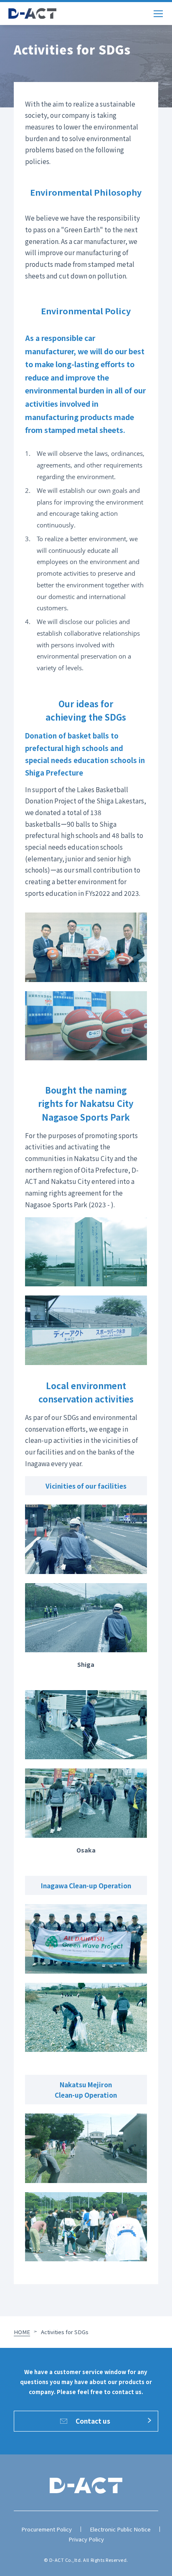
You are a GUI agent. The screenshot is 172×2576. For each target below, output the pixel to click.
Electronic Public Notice (120, 2529)
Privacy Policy (86, 2539)
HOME (22, 2332)
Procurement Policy (47, 2529)
